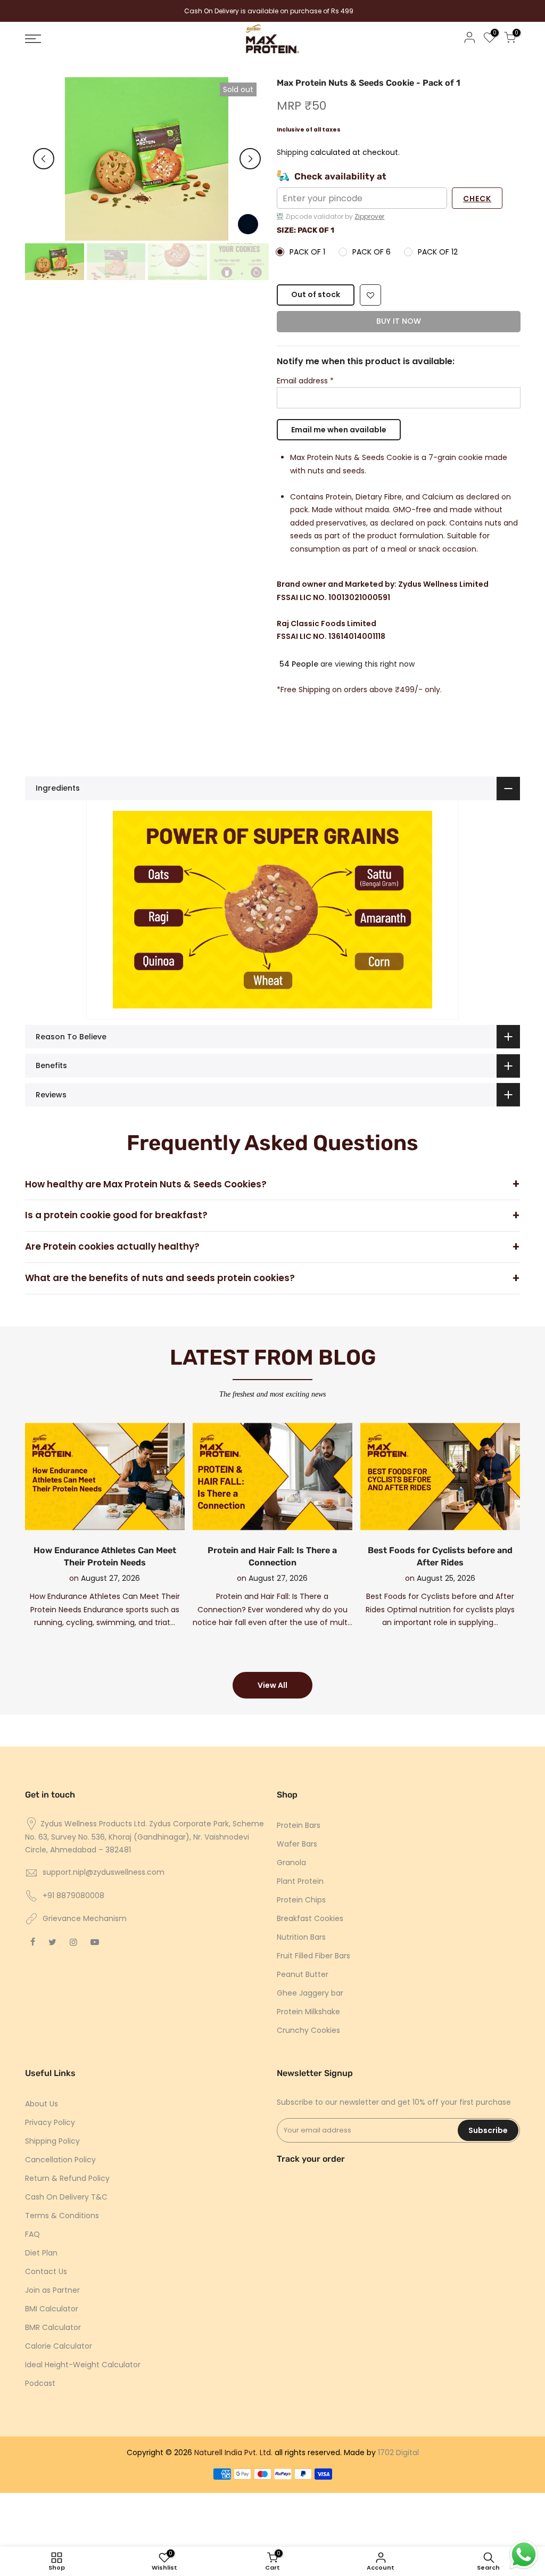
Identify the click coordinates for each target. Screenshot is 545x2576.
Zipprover (369, 216)
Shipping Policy (52, 2141)
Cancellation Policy (60, 2160)
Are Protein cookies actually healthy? (112, 1246)
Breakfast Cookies (310, 1918)
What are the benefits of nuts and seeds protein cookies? (160, 1278)
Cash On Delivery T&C (66, 2197)
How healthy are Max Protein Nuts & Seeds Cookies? (146, 1184)
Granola (291, 1863)
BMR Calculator (53, 2327)
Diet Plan (41, 2253)
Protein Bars (299, 1825)
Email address (305, 381)
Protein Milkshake (308, 2012)
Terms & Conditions (62, 2216)
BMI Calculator (52, 2309)
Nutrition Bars (301, 1937)
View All (272, 1685)
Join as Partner (52, 2290)
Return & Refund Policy (67, 2178)
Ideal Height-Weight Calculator (83, 2365)
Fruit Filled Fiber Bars (313, 1956)
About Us (42, 2104)
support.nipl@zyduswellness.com (104, 1872)
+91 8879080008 (73, 1896)
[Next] (250, 159)
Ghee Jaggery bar (310, 1993)
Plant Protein (300, 1881)
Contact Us (46, 2271)
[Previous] (44, 159)
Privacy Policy (50, 2122)
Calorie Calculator (59, 2346)
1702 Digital (398, 2452)
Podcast (40, 2383)
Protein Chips (301, 1900)
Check (477, 199)
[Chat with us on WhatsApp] (524, 2555)
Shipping (292, 153)
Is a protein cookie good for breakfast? (116, 1215)
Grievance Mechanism (85, 1918)
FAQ (32, 2234)
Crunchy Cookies (308, 2030)
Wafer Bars (297, 1844)
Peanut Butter (303, 1974)
